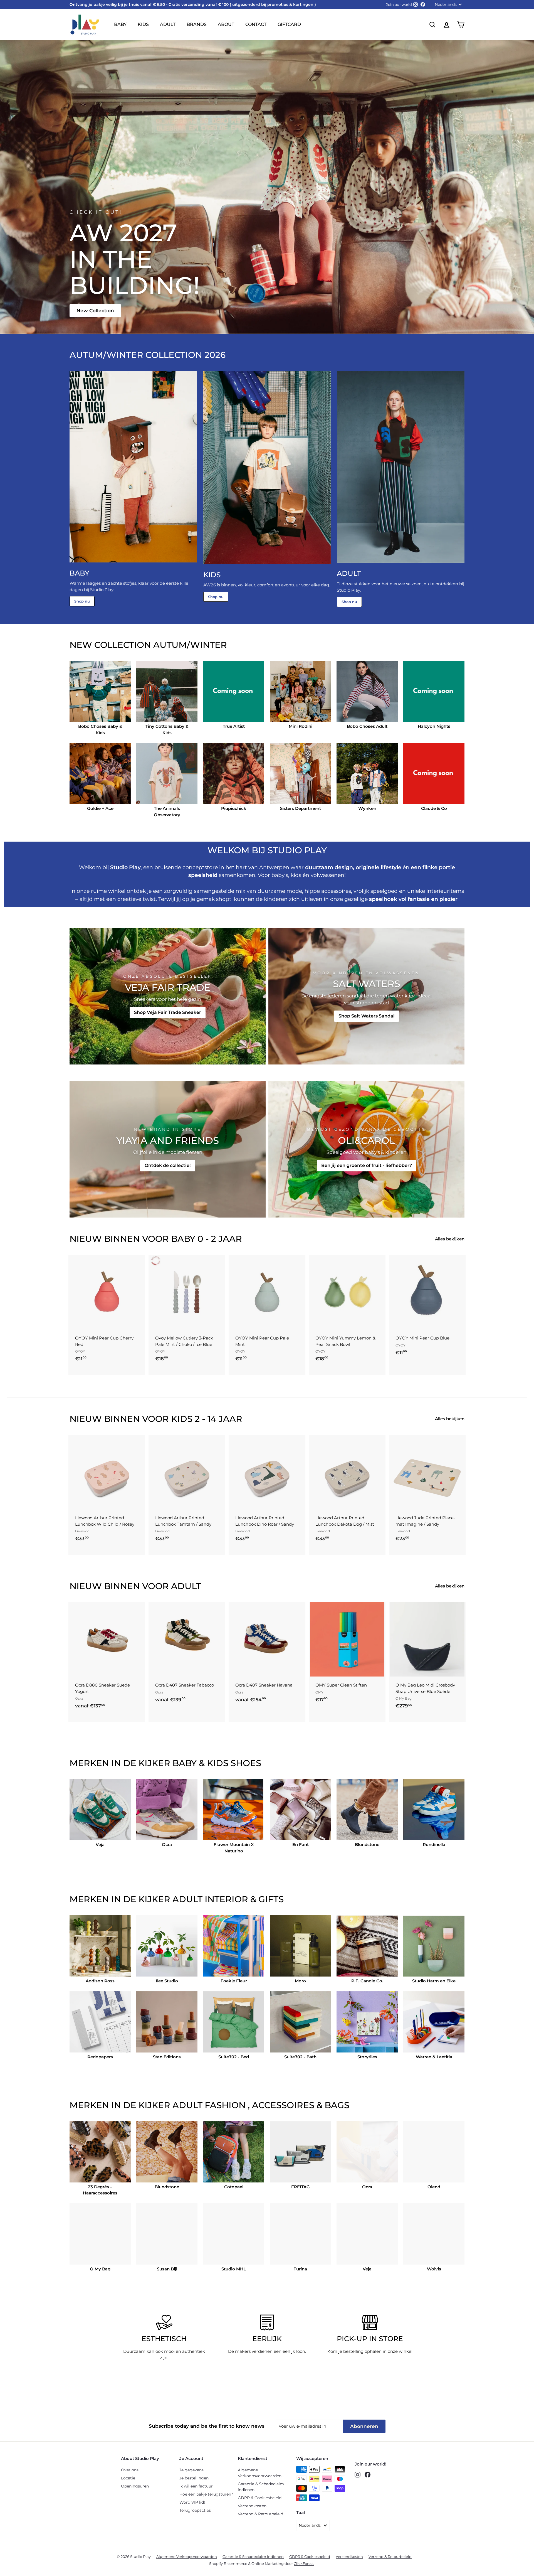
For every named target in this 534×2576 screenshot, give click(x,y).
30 (159, 1697)
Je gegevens (191, 2470)
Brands (197, 24)
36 (79, 1708)
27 (108, 1685)
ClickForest (304, 2563)
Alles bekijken (450, 1239)
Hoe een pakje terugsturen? (206, 2494)
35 (206, 1697)
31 (168, 1697)
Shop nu (82, 601)
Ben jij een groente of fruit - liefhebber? (367, 1165)
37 (88, 1708)
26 (98, 1685)
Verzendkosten (252, 2506)
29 (127, 1685)
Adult (168, 24)
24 (79, 1685)
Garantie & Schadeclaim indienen (261, 2487)
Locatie (128, 2478)
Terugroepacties (195, 2510)
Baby (120, 24)
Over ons (130, 2470)
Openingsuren (135, 2486)
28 (117, 1685)
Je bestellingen (194, 2478)
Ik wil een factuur (196, 2486)
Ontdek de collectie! (168, 1165)
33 (187, 1697)
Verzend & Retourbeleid (260, 2514)
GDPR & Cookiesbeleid (260, 2498)
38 (98, 1708)
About (226, 24)
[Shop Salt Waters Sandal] (366, 996)
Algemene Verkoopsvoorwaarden (260, 2473)
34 (196, 1697)
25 (88, 1685)
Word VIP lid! (192, 2502)
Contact (256, 24)
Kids (143, 24)
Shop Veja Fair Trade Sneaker (168, 1012)
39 (108, 1708)
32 (177, 1697)
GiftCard (289, 24)
